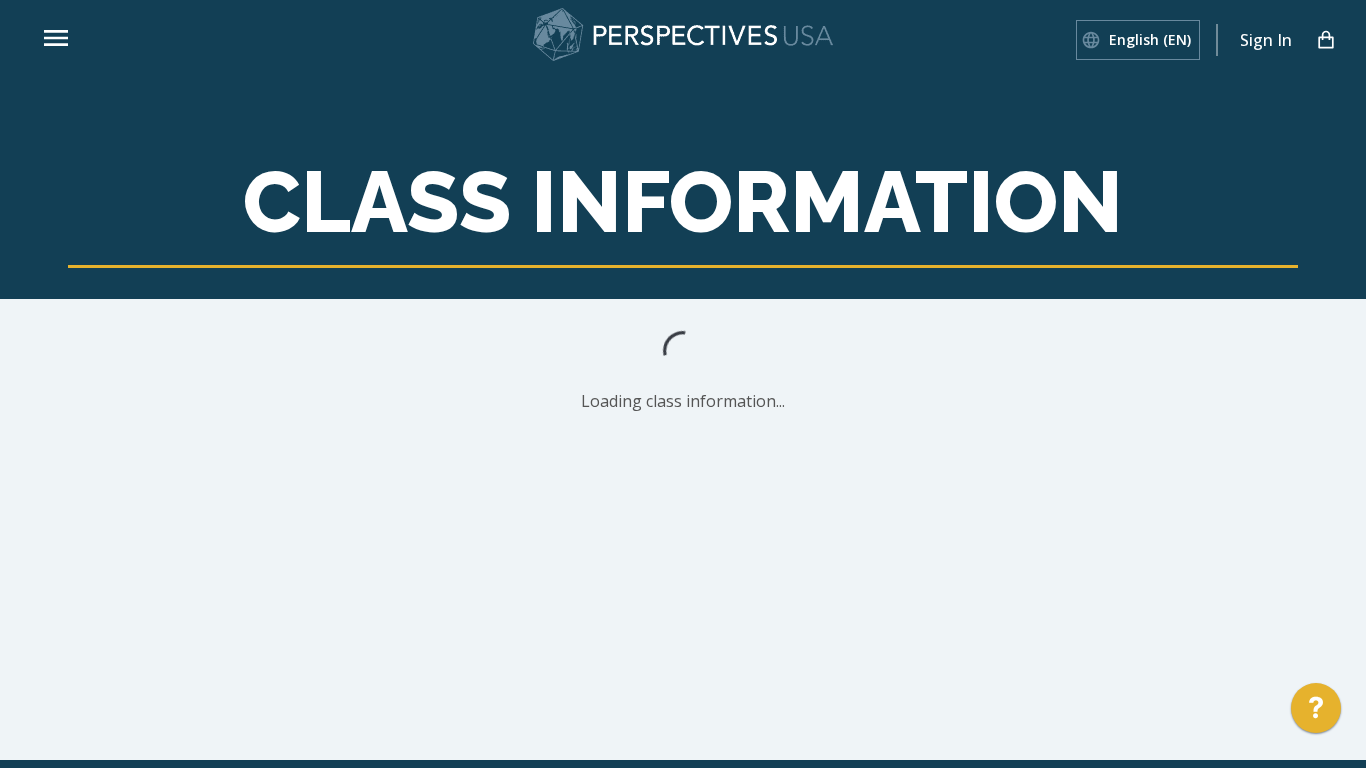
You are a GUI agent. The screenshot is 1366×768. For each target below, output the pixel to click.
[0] (1326, 40)
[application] (1316, 713)
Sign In (1266, 40)
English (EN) (1150, 39)
